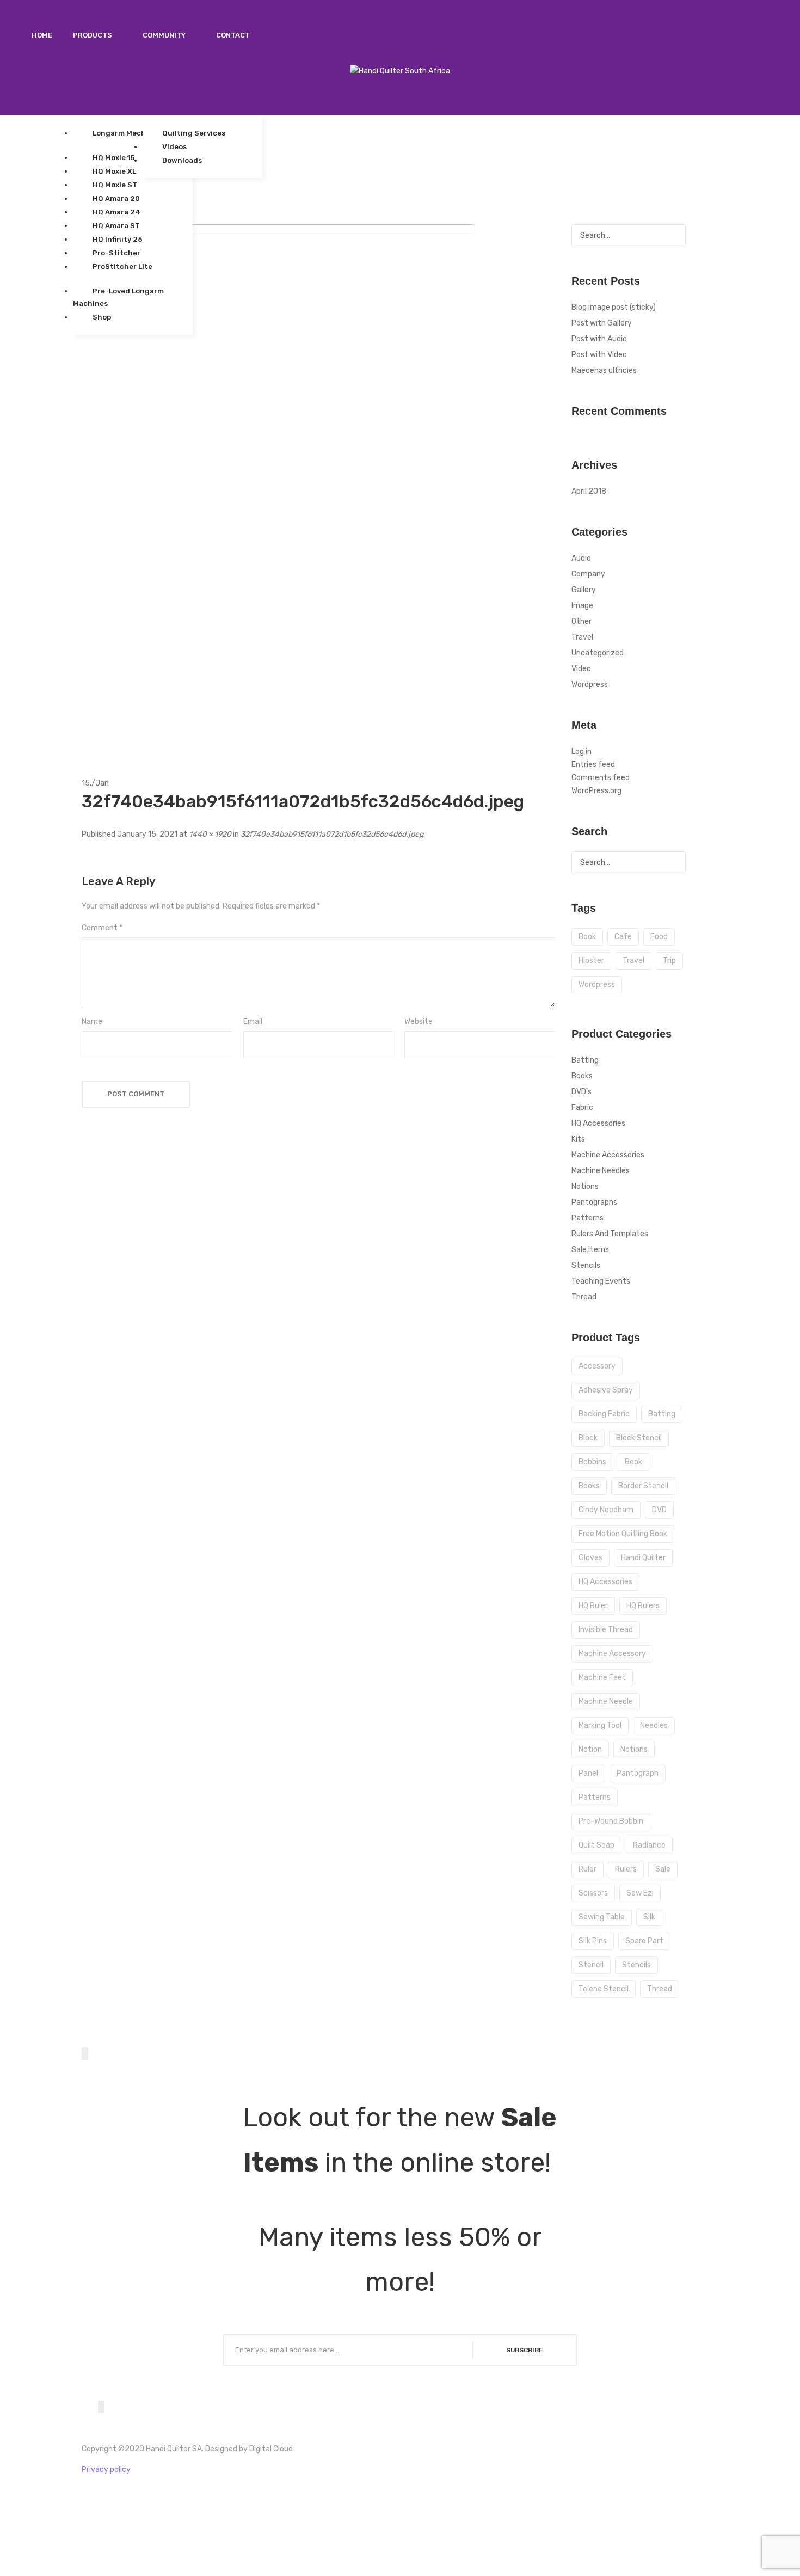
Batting (585, 1060)
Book (633, 1462)
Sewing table (602, 1917)
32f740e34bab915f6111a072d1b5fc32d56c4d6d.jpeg (332, 834)
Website (419, 1022)
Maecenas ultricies (604, 370)
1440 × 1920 (210, 834)
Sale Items (590, 1250)
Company (588, 574)
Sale (663, 1869)
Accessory (597, 1366)
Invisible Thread (606, 1630)
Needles (654, 1725)
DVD (659, 1510)
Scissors (593, 1893)
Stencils (586, 1265)
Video (581, 669)
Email (253, 1022)
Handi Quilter (643, 1558)
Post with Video (599, 355)
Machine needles (601, 1171)
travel (633, 961)
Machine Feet (602, 1678)
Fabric (582, 1108)
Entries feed (593, 765)
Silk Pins (593, 1941)
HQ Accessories (598, 1123)
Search (674, 236)
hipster (591, 961)
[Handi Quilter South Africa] (400, 71)
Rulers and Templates (610, 1234)
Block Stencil (639, 1438)
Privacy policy (106, 2470)
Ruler (587, 1869)
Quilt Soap (596, 1845)
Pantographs (594, 1202)
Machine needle (606, 1701)
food (659, 937)
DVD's (581, 1092)
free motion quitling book (623, 1534)
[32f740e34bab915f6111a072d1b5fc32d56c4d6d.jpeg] (278, 485)
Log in (581, 752)
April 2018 (589, 491)
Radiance (649, 1845)
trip (669, 961)
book (587, 937)
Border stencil (643, 1486)
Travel (582, 637)
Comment (102, 928)
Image (582, 606)
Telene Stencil (604, 1989)
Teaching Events (601, 1281)
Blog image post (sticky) (614, 307)
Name (92, 1022)
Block (588, 1438)
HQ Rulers (643, 1606)
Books (582, 1076)
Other (581, 621)
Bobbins (592, 1462)
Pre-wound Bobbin (611, 1821)
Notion (590, 1749)
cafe (623, 937)
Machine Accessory (612, 1654)
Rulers (626, 1869)
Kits (578, 1139)
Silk (649, 1917)
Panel (588, 1773)
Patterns (587, 1218)
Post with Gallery (602, 323)
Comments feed (601, 778)
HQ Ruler (593, 1606)
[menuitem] (42, 35)
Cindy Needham (606, 1510)
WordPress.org (596, 791)
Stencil (591, 1965)
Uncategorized (598, 653)
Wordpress (590, 685)
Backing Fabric (604, 1414)
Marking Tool (600, 1725)
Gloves (590, 1558)
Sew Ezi (640, 1893)
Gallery (584, 590)
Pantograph (638, 1773)
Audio (581, 558)
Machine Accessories (608, 1155)
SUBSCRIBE (525, 2350)
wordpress (597, 985)
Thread (584, 1297)
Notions (585, 1186)
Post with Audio (599, 339)
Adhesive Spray (606, 1390)
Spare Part (644, 1941)
